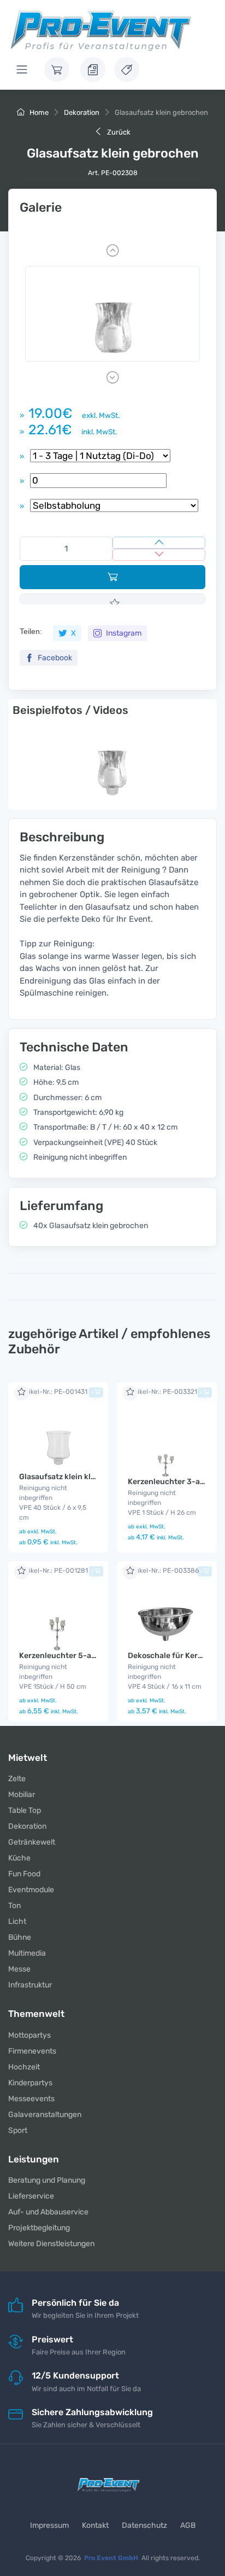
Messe (19, 1969)
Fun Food (24, 1874)
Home (38, 112)
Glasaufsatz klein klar (59, 1477)
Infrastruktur (30, 1985)
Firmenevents (32, 2051)
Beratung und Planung (47, 2180)
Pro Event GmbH (111, 2558)
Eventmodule (31, 1890)
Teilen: (31, 631)
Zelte (17, 1779)
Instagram (123, 633)
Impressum (49, 2525)
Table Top (25, 1810)
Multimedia (27, 1953)
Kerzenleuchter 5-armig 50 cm (76, 1656)
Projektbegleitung (39, 2228)
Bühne (20, 1937)
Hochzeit (24, 2067)
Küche (19, 1858)
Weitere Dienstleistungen (51, 2244)
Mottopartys (29, 2035)
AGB (188, 2525)
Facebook (54, 658)
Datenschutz (144, 2525)
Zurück (118, 132)
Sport (18, 2130)
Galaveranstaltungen (45, 2115)
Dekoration (82, 112)
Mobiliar (22, 1795)
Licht (17, 1921)
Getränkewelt (32, 1842)
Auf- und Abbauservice (48, 2212)
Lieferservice (31, 2196)
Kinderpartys (30, 2083)
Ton (14, 1906)
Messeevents (31, 2099)
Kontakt (95, 2525)
